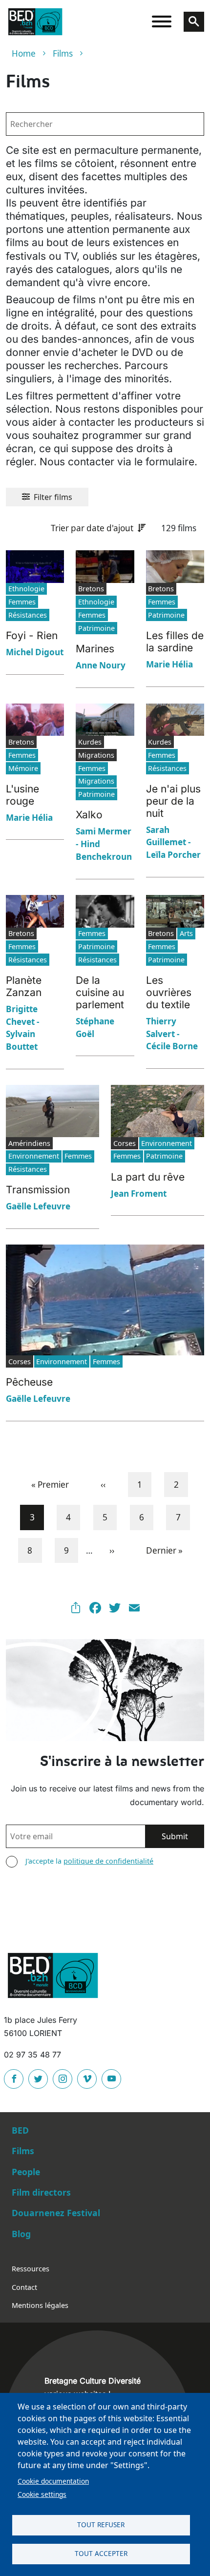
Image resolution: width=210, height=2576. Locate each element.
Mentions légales (40, 2305)
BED (20, 2130)
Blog (21, 2234)
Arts (186, 933)
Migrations (96, 781)
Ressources (31, 2269)
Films (63, 53)
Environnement (34, 1156)
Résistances (28, 615)
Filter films (53, 497)
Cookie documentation (53, 2481)
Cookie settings (42, 2494)
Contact (24, 2287)
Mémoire (23, 768)
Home (24, 53)
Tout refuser (101, 2524)
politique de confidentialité (108, 1861)
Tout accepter (101, 2553)
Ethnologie (26, 589)
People (26, 2172)
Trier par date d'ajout (92, 528)
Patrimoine (96, 628)
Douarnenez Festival (56, 2213)
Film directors (41, 2192)
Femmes (22, 602)
